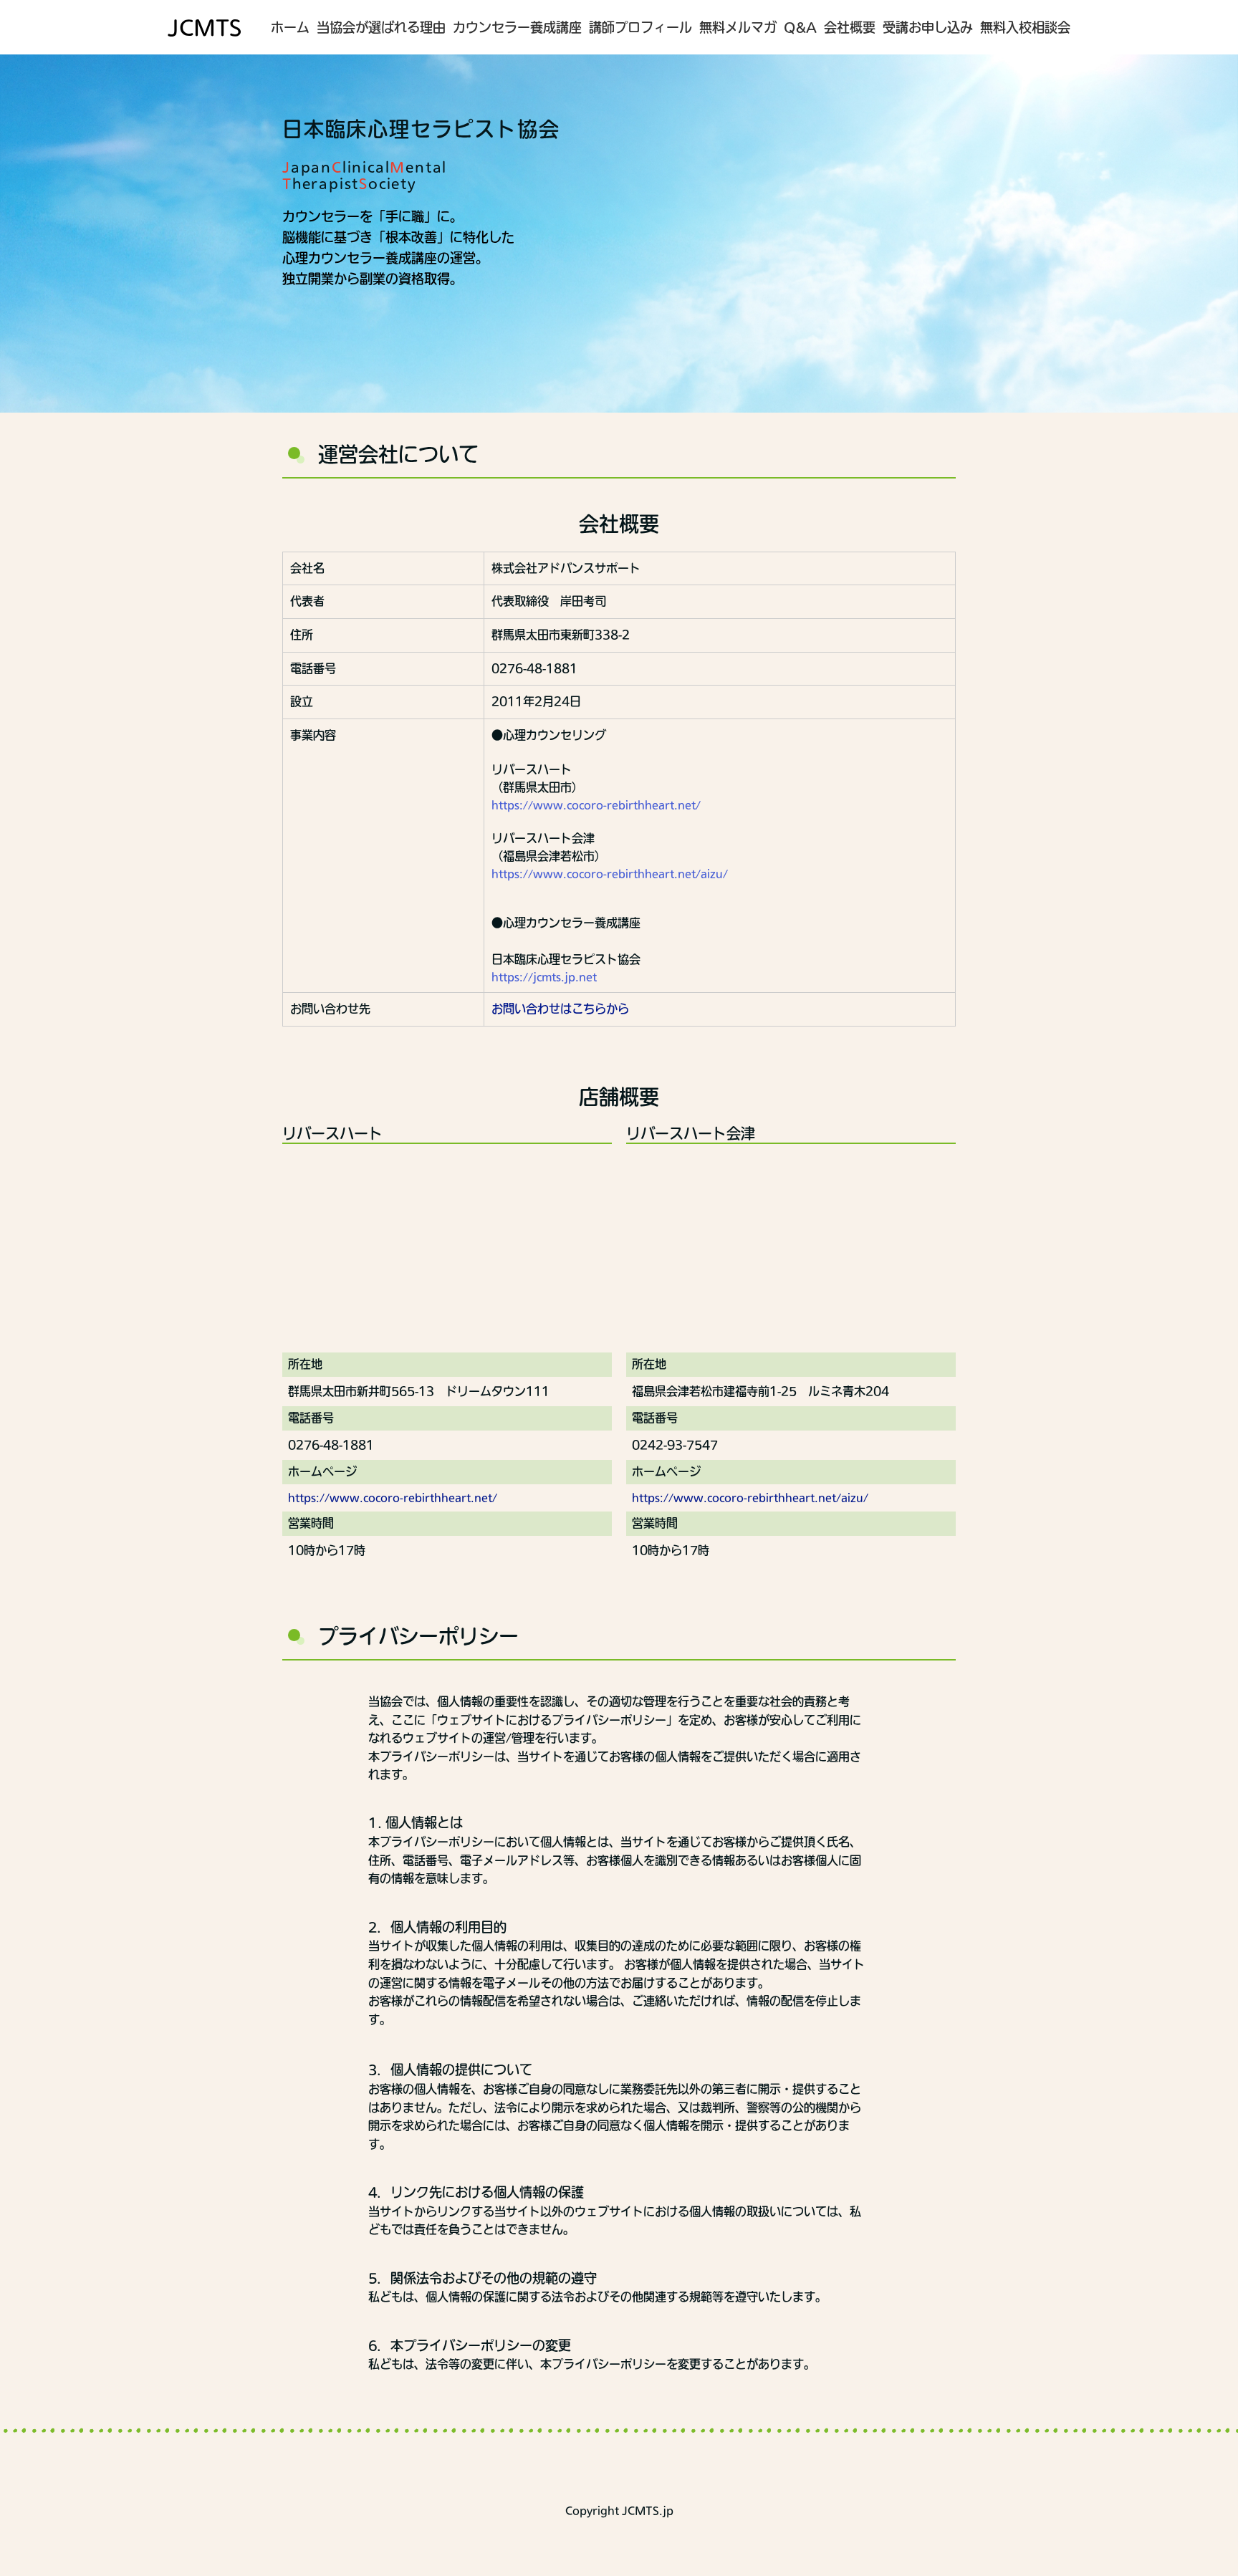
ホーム (290, 27)
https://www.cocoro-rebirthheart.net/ (596, 805)
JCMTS (205, 27)
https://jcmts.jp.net (544, 977)
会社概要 (850, 27)
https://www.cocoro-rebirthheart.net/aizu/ (610, 874)
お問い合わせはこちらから (560, 1009)
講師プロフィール (640, 27)
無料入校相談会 (1025, 27)
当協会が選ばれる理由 (381, 27)
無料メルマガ (738, 27)
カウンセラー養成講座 (517, 27)
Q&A (800, 27)
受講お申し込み (928, 27)
